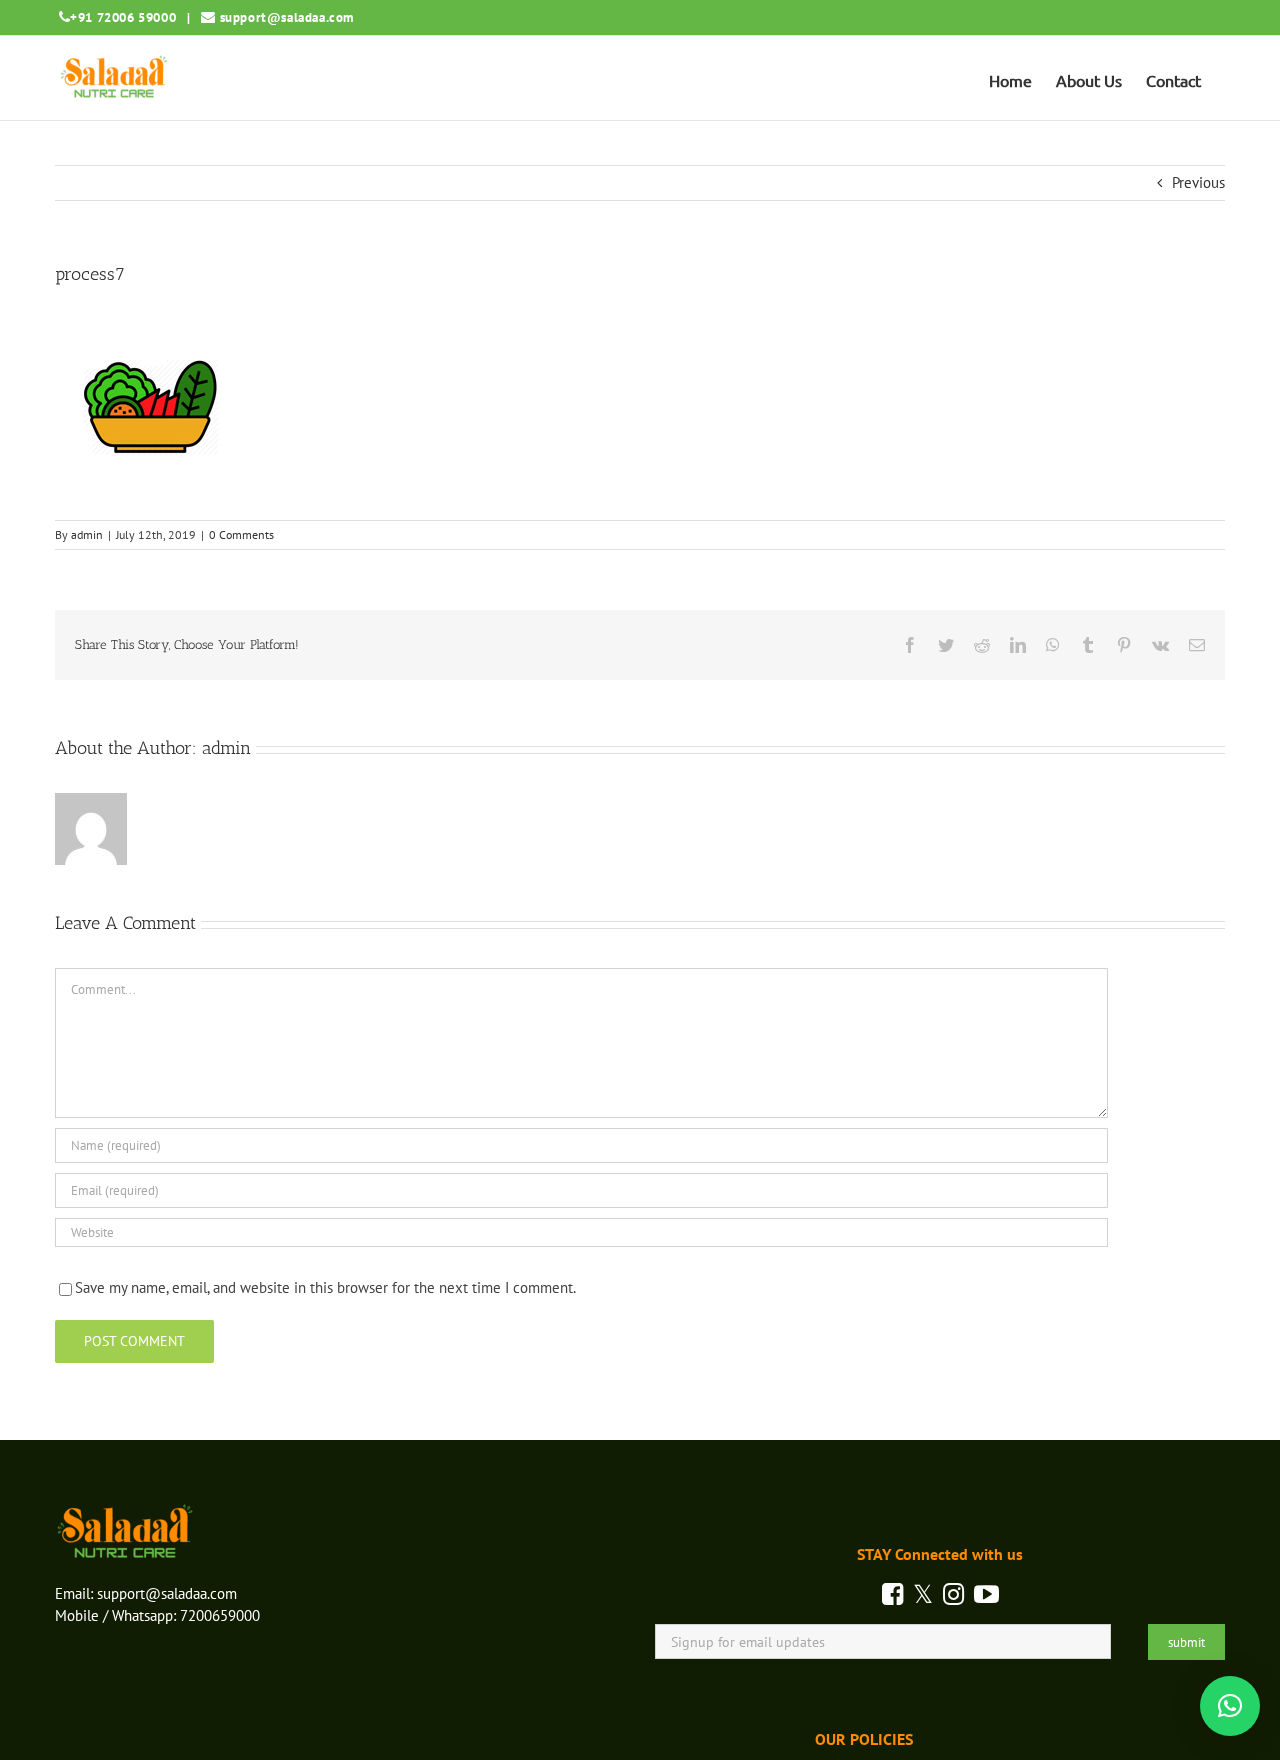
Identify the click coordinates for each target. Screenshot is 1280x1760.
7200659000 (220, 1615)
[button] (1230, 1706)
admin (87, 534)
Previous (1198, 182)
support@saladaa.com (287, 17)
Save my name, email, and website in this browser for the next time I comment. (325, 1287)
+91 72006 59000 (123, 17)
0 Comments (241, 534)
